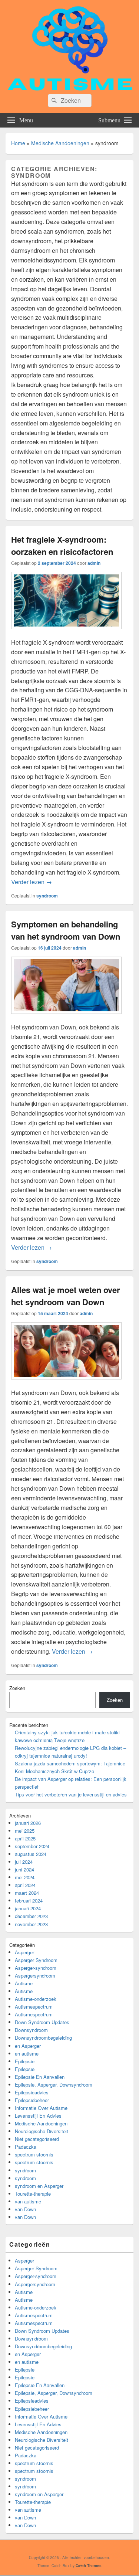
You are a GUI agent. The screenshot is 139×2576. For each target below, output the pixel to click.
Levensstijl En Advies (38, 2116)
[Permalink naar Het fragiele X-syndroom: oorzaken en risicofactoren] (66, 633)
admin (94, 563)
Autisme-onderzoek (36, 1999)
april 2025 (25, 1838)
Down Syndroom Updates (42, 2022)
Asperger (24, 1952)
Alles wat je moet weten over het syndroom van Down (66, 1296)
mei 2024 (25, 1877)
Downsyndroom (31, 2030)
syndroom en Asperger (39, 2186)
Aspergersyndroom (35, 1976)
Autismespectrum (34, 2007)
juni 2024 (24, 1869)
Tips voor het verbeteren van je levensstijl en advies (71, 1794)
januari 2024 (28, 1908)
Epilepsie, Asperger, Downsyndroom (54, 2085)
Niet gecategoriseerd (37, 2139)
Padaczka (26, 2147)
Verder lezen (32, 882)
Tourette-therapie (33, 2194)
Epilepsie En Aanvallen (40, 2077)
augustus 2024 (31, 1854)
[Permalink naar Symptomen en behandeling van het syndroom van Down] (66, 1017)
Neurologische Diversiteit (42, 2131)
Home (18, 143)
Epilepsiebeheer (32, 2100)
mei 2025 (25, 1831)
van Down (25, 2209)
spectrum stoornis (34, 2154)
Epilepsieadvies (32, 2092)
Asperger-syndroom (36, 1968)
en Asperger (28, 2046)
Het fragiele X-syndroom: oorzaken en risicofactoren (62, 545)
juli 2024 (24, 1862)
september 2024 (32, 1846)
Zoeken (17, 1688)
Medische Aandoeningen (60, 143)
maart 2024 (27, 1893)
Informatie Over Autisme (41, 2108)
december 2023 (31, 1916)
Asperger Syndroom (36, 1960)
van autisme (28, 2201)
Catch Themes (89, 2566)
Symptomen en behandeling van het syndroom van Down (66, 930)
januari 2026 (28, 1823)
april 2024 (25, 1885)
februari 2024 (29, 1900)
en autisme (27, 2054)
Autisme (24, 1983)
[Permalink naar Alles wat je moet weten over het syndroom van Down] (66, 1383)
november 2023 (31, 1924)
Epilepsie (25, 2061)
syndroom (47, 896)
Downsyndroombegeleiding (43, 2038)
